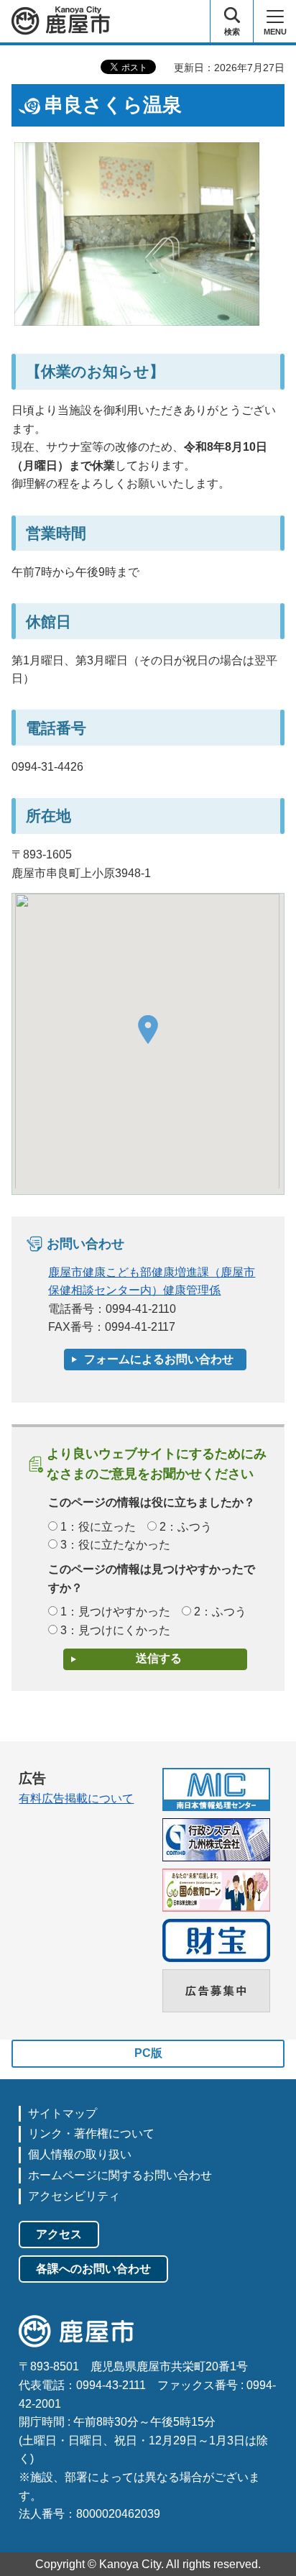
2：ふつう (186, 1527)
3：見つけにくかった (115, 1630)
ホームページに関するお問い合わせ (120, 2175)
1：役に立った (98, 1527)
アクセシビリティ (74, 2196)
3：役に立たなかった (115, 1545)
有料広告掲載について (76, 1798)
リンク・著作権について (91, 2133)
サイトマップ (63, 2113)
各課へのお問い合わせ (93, 2269)
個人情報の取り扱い (80, 2154)
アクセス (59, 2234)
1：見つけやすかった (115, 1612)
